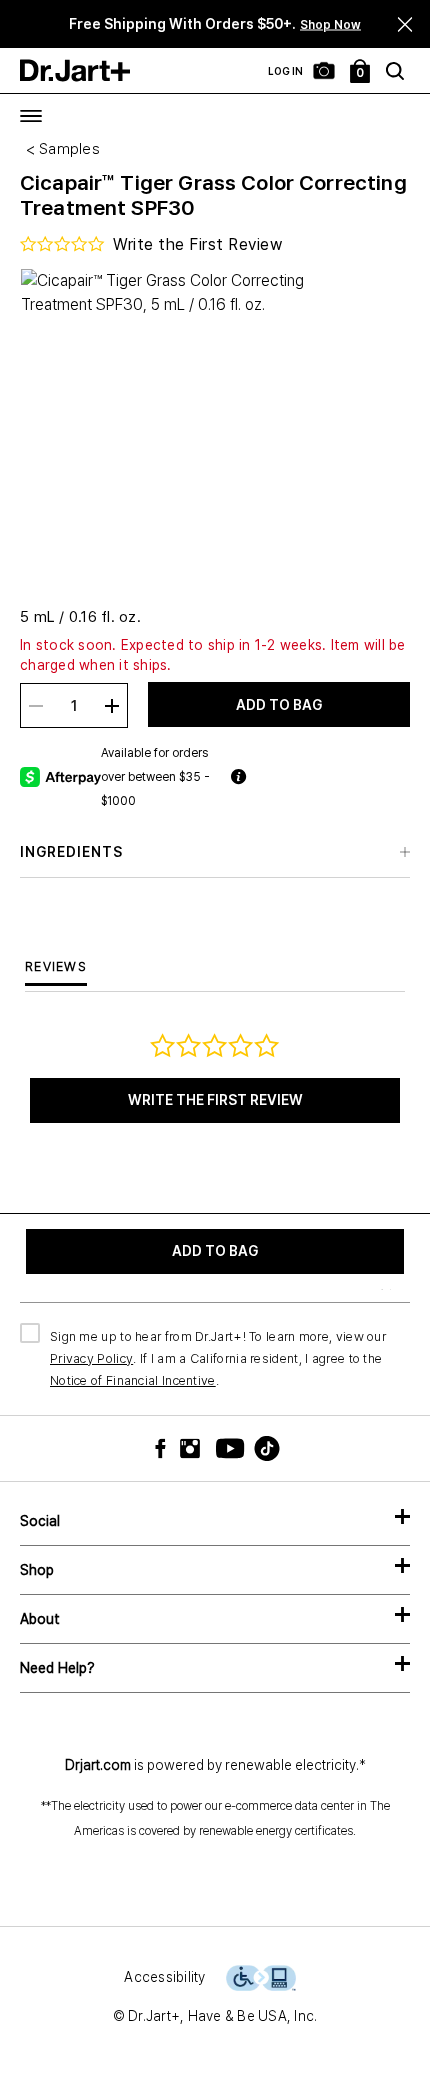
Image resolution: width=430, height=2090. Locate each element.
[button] (405, 24)
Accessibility (164, 1977)
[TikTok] (255, 1448)
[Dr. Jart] (75, 70)
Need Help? (57, 1668)
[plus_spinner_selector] (112, 706)
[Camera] (324, 71)
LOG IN (285, 71)
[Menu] (31, 116)
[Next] (375, 24)
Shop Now (330, 25)
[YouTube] (225, 1448)
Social (40, 1521)
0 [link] (361, 73)
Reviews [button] (56, 966)
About (40, 1619)
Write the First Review (215, 1100)
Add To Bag (279, 705)
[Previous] (40, 24)
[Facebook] (165, 1448)
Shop (37, 1570)
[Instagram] (195, 1448)
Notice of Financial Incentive (133, 1380)
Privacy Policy (91, 1358)
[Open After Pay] (318, 777)
